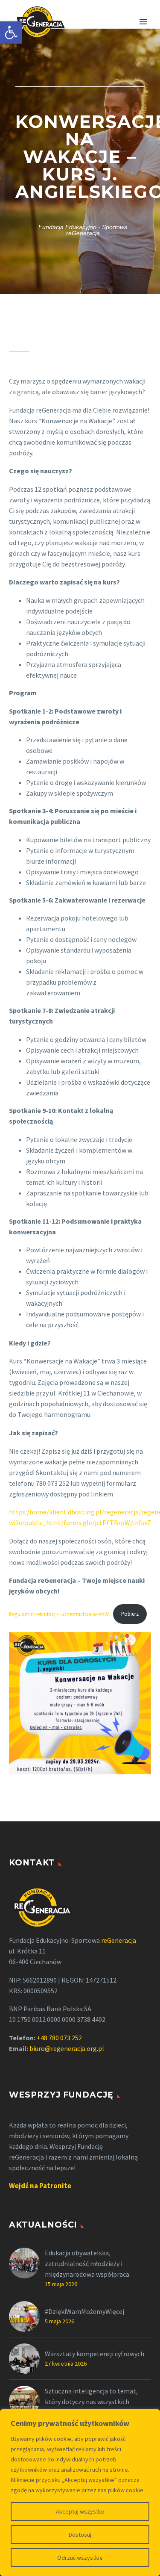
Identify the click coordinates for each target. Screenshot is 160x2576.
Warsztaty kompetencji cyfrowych (95, 2354)
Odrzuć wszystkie (80, 2558)
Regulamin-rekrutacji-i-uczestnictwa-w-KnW (59, 1614)
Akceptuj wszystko (80, 2511)
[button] (11, 32)
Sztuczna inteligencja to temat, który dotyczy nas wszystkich (91, 2396)
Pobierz (130, 1614)
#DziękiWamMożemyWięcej (84, 2311)
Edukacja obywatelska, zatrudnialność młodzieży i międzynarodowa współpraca (87, 2263)
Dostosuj (80, 2535)
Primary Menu (143, 22)
